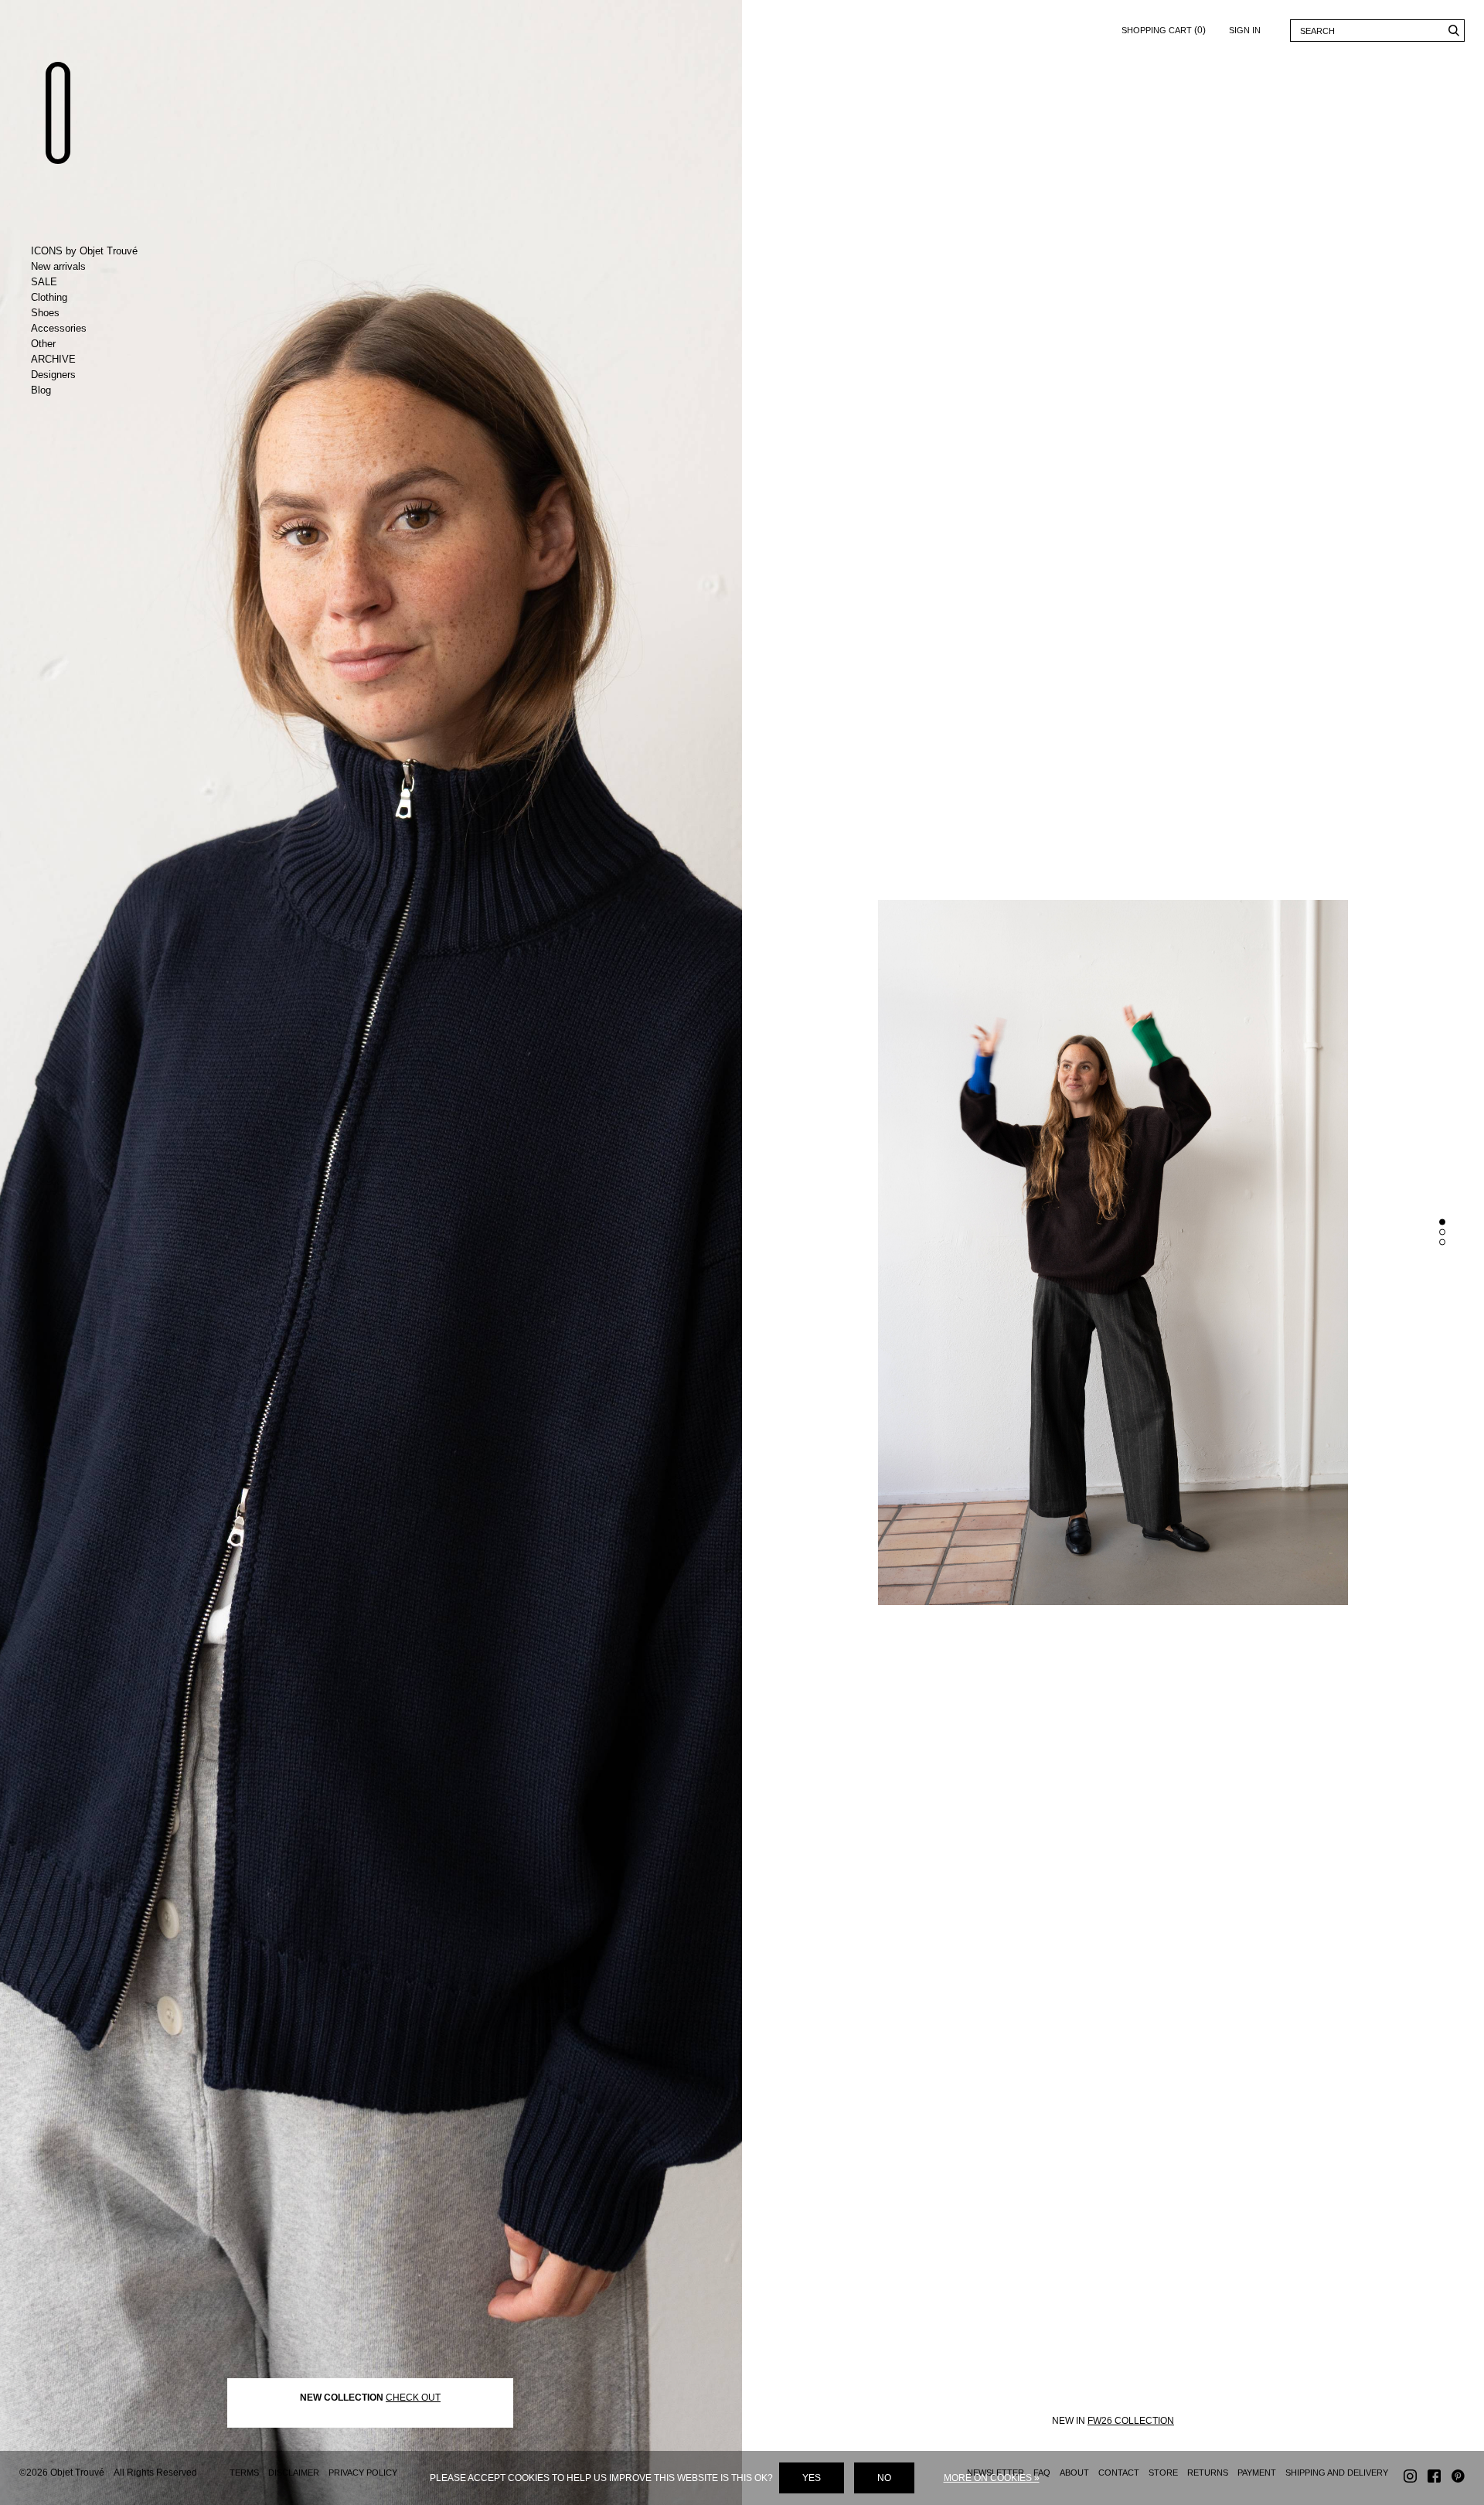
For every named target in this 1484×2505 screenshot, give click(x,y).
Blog (41, 390)
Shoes (45, 313)
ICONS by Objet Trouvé (84, 251)
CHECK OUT (413, 2398)
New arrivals (58, 266)
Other (43, 344)
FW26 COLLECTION (1131, 2421)
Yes (812, 2478)
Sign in (1245, 30)
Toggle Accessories (95, 329)
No (884, 2478)
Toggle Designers (95, 375)
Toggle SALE (95, 282)
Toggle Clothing (95, 298)
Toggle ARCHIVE (95, 360)
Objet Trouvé (58, 113)
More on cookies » (992, 2478)
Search (1453, 31)
